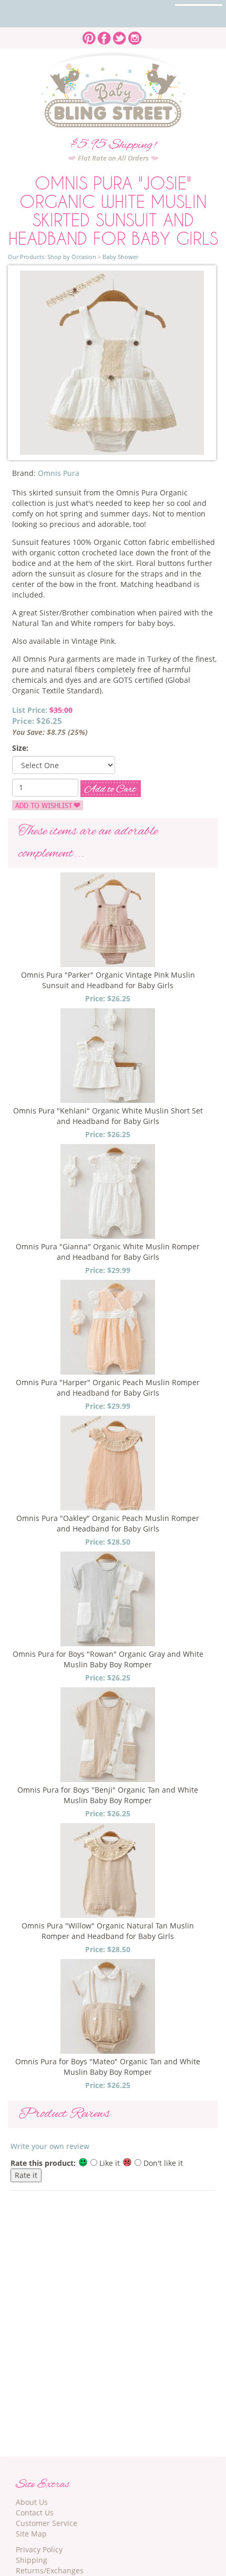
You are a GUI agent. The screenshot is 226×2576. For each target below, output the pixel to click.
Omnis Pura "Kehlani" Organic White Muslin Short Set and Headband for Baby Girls (108, 1116)
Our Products (26, 257)
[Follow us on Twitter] (120, 35)
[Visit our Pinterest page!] (89, 35)
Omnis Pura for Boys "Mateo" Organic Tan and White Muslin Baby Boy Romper (108, 2067)
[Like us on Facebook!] (104, 35)
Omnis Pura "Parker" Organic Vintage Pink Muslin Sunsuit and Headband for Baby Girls (108, 980)
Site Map (31, 2534)
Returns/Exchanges (50, 2570)
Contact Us (35, 2513)
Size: (20, 748)
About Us (32, 2502)
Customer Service (47, 2523)
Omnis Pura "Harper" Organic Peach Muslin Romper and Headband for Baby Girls (108, 1388)
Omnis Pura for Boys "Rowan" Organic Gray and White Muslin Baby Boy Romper (108, 1659)
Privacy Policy (39, 2549)
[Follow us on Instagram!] (135, 35)
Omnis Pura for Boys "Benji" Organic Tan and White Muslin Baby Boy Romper (108, 1795)
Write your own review (50, 2146)
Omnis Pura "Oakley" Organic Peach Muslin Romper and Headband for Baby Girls (108, 1523)
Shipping (32, 2560)
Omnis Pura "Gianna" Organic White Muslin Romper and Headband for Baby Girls (108, 1252)
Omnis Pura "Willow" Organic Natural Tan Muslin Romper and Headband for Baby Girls (108, 1931)
